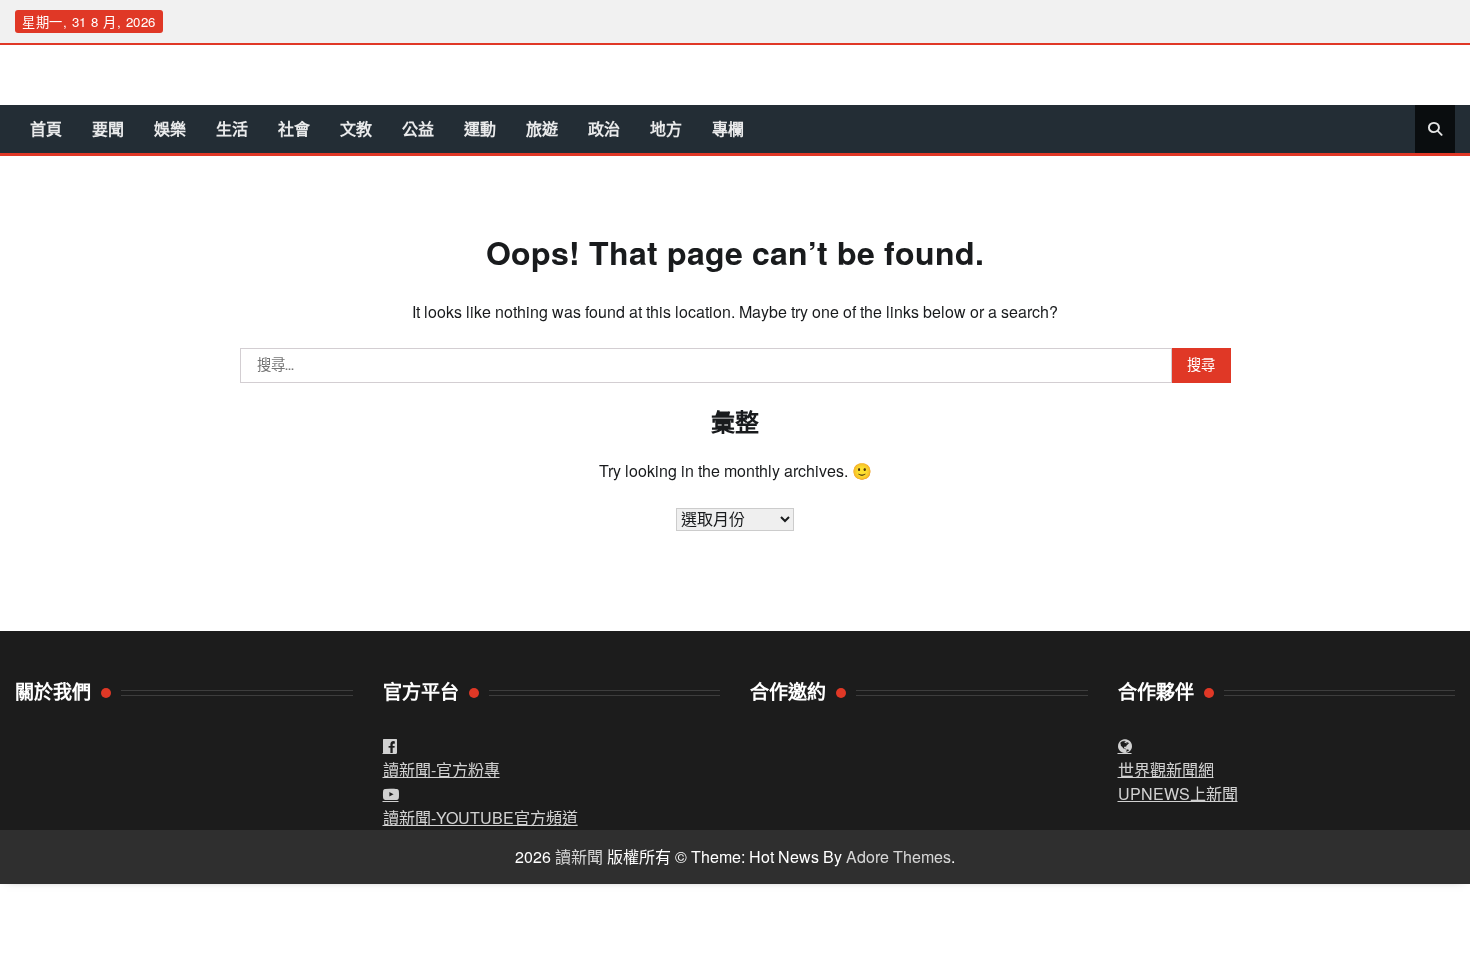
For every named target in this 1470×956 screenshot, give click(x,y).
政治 (604, 128)
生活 (232, 128)
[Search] (1435, 129)
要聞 (108, 128)
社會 (294, 128)
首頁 (46, 128)
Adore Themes (898, 856)
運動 (480, 128)
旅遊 (542, 128)
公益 (418, 128)
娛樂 (170, 128)
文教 (356, 128)
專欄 (728, 128)
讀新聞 (579, 856)
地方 (666, 128)
